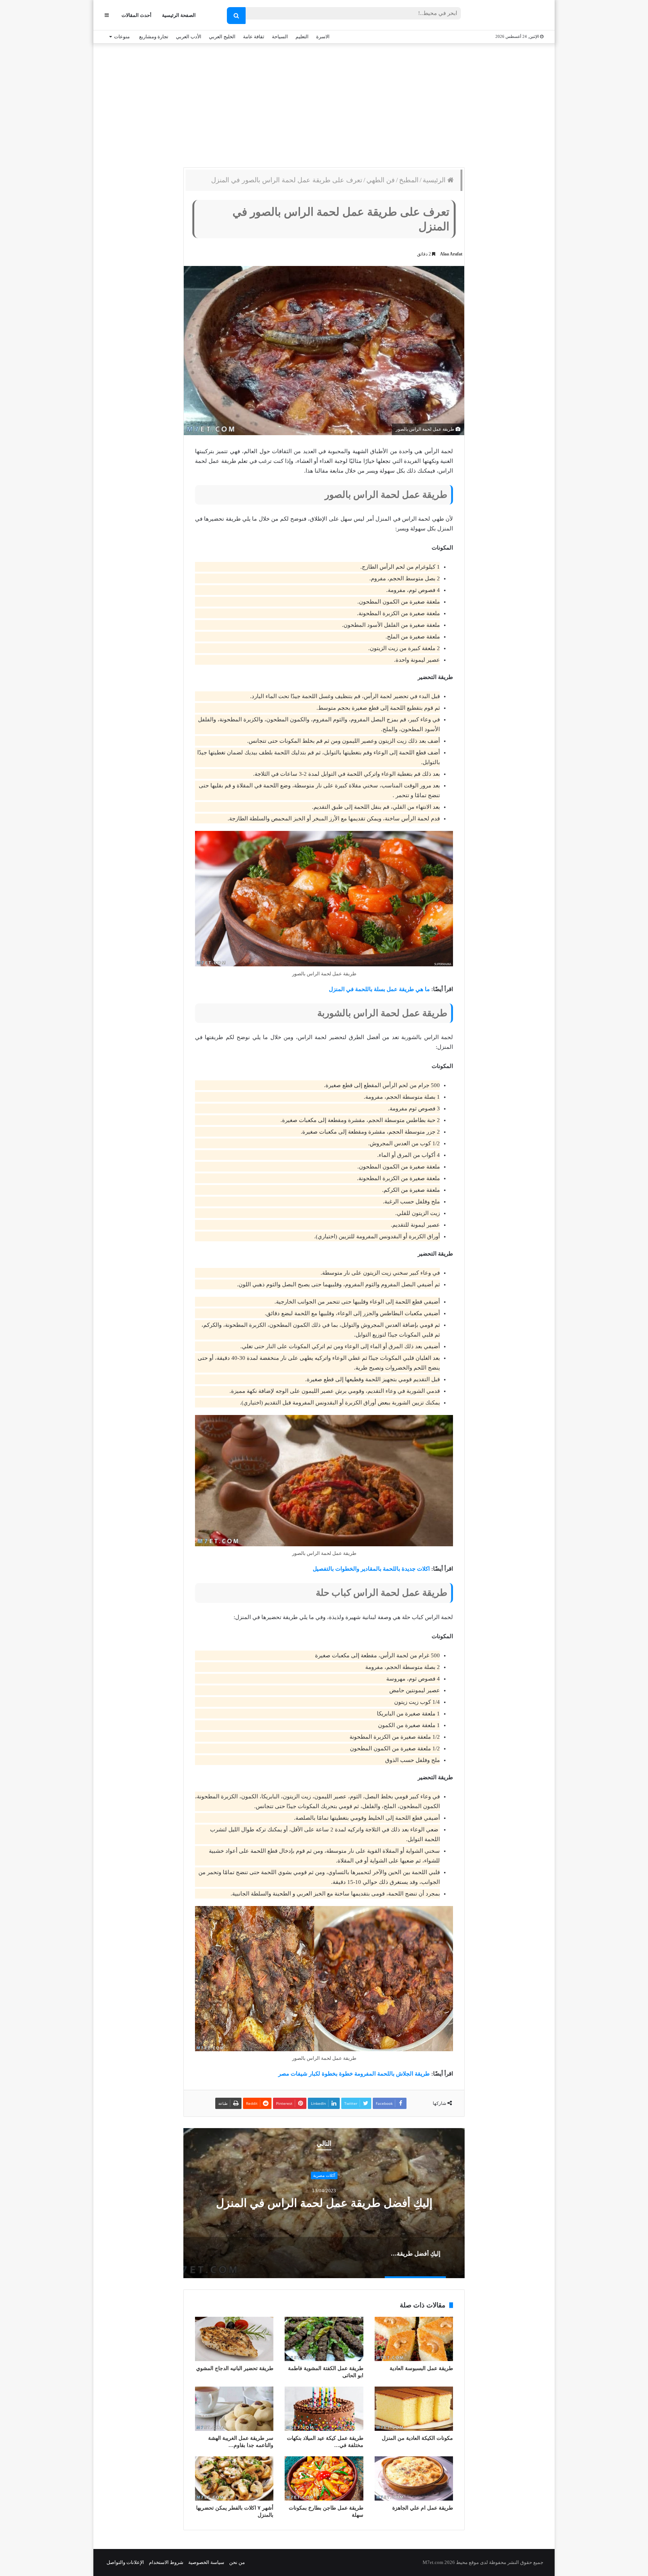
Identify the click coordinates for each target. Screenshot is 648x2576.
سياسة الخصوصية (206, 2562)
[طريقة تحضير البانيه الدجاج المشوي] (234, 2339)
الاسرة (323, 37)
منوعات (122, 37)
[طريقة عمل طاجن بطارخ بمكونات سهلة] (324, 2478)
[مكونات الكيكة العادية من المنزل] (414, 2409)
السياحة (280, 37)
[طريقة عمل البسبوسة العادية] (414, 2339)
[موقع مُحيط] (513, 16)
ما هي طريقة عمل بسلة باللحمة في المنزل (379, 989)
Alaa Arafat (451, 254)
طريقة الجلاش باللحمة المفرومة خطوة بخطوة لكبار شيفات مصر (354, 2074)
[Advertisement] (324, 104)
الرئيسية (435, 180)
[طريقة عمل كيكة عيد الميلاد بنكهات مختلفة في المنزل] (324, 2409)
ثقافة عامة (254, 37)
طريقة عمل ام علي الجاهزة (423, 2508)
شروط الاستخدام (166, 2562)
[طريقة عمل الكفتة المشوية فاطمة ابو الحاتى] (324, 2339)
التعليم (302, 37)
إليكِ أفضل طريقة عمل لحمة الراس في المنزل (324, 2203)
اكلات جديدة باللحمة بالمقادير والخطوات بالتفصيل (371, 1569)
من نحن (237, 2562)
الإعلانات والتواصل (125, 2562)
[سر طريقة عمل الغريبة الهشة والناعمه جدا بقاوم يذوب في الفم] (234, 2409)
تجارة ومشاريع (154, 37)
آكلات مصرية (324, 2175)
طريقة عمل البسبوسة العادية (421, 2368)
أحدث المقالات (136, 15)
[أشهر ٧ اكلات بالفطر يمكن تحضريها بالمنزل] (234, 2478)
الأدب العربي (189, 37)
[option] (324, 2203)
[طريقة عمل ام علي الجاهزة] (414, 2478)
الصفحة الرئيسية (179, 15)
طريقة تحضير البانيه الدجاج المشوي (235, 2368)
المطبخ (409, 180)
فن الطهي (381, 180)
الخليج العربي (222, 37)
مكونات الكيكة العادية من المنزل (417, 2438)
